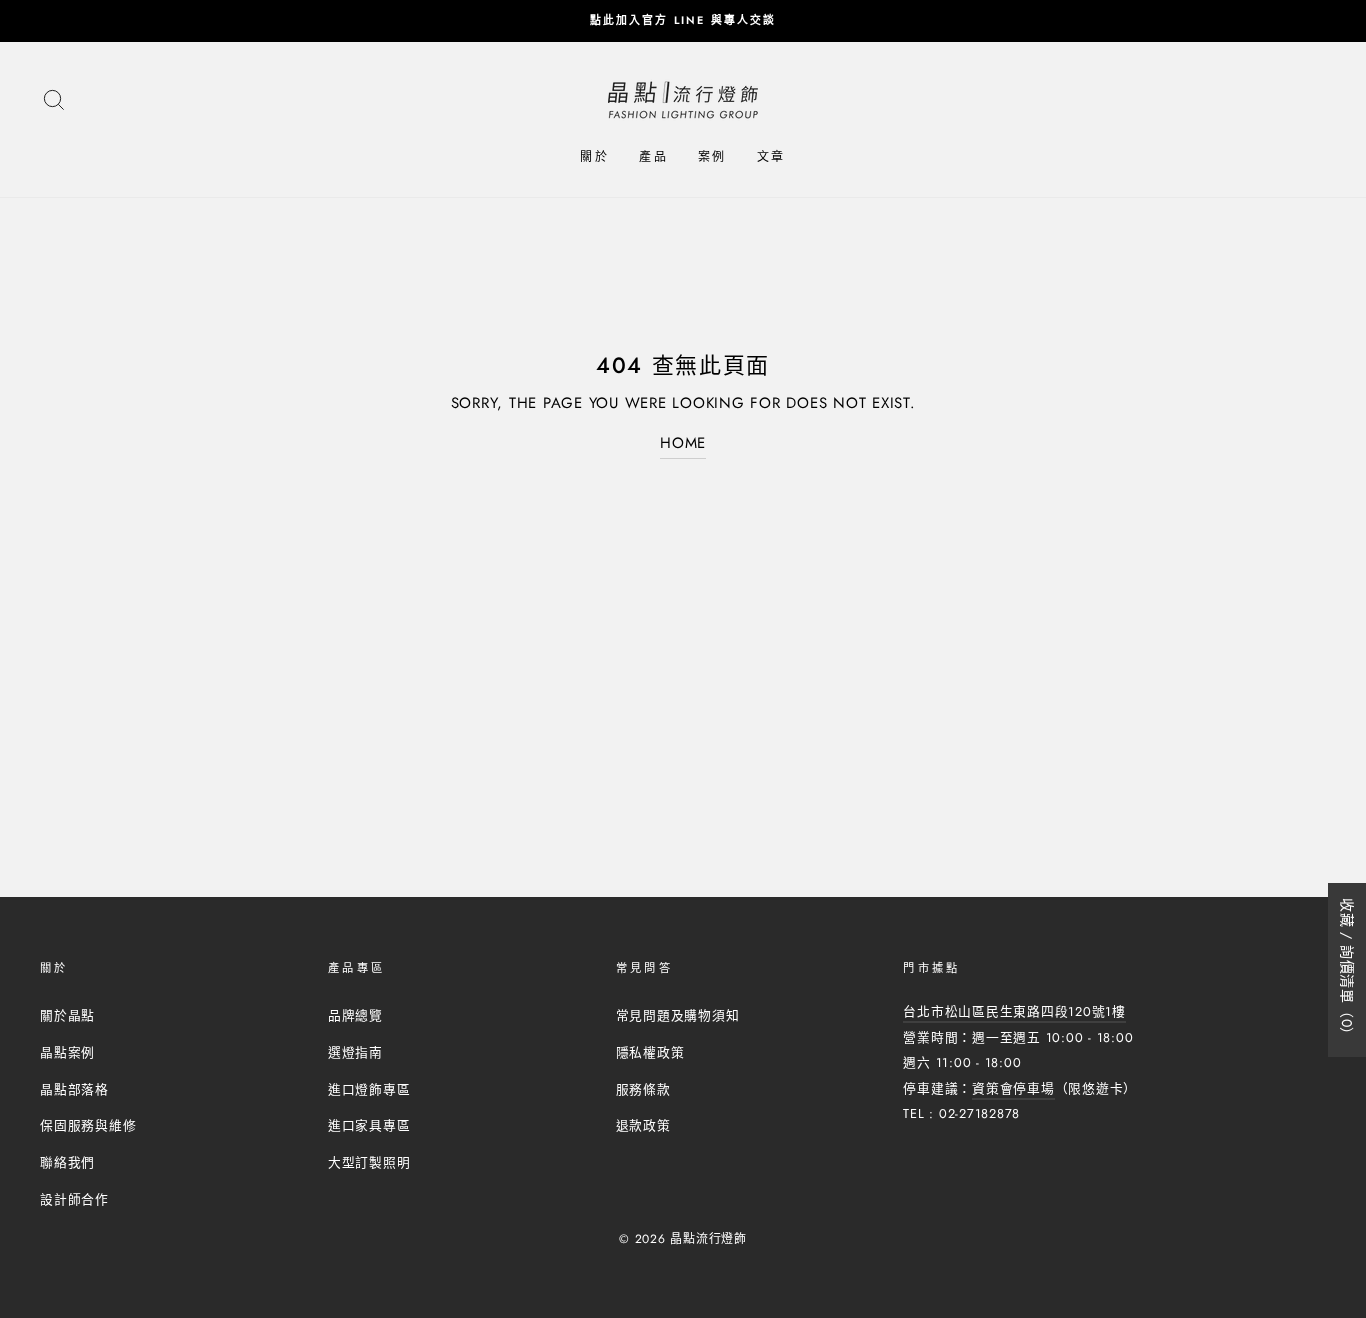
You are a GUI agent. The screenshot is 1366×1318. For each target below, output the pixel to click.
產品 (653, 157)
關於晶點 (67, 1015)
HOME (683, 443)
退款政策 (643, 1125)
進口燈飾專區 (369, 1089)
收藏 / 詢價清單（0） (1347, 970)
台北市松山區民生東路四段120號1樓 (1014, 1011)
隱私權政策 (650, 1052)
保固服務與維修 (88, 1125)
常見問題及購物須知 (678, 1015)
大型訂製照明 (369, 1162)
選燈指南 (355, 1052)
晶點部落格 (74, 1089)
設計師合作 (74, 1199)
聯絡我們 (67, 1162)
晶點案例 (67, 1052)
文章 (771, 157)
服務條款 (643, 1089)
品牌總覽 (355, 1015)
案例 (712, 157)
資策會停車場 (1013, 1088)
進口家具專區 (369, 1125)
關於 (594, 157)
